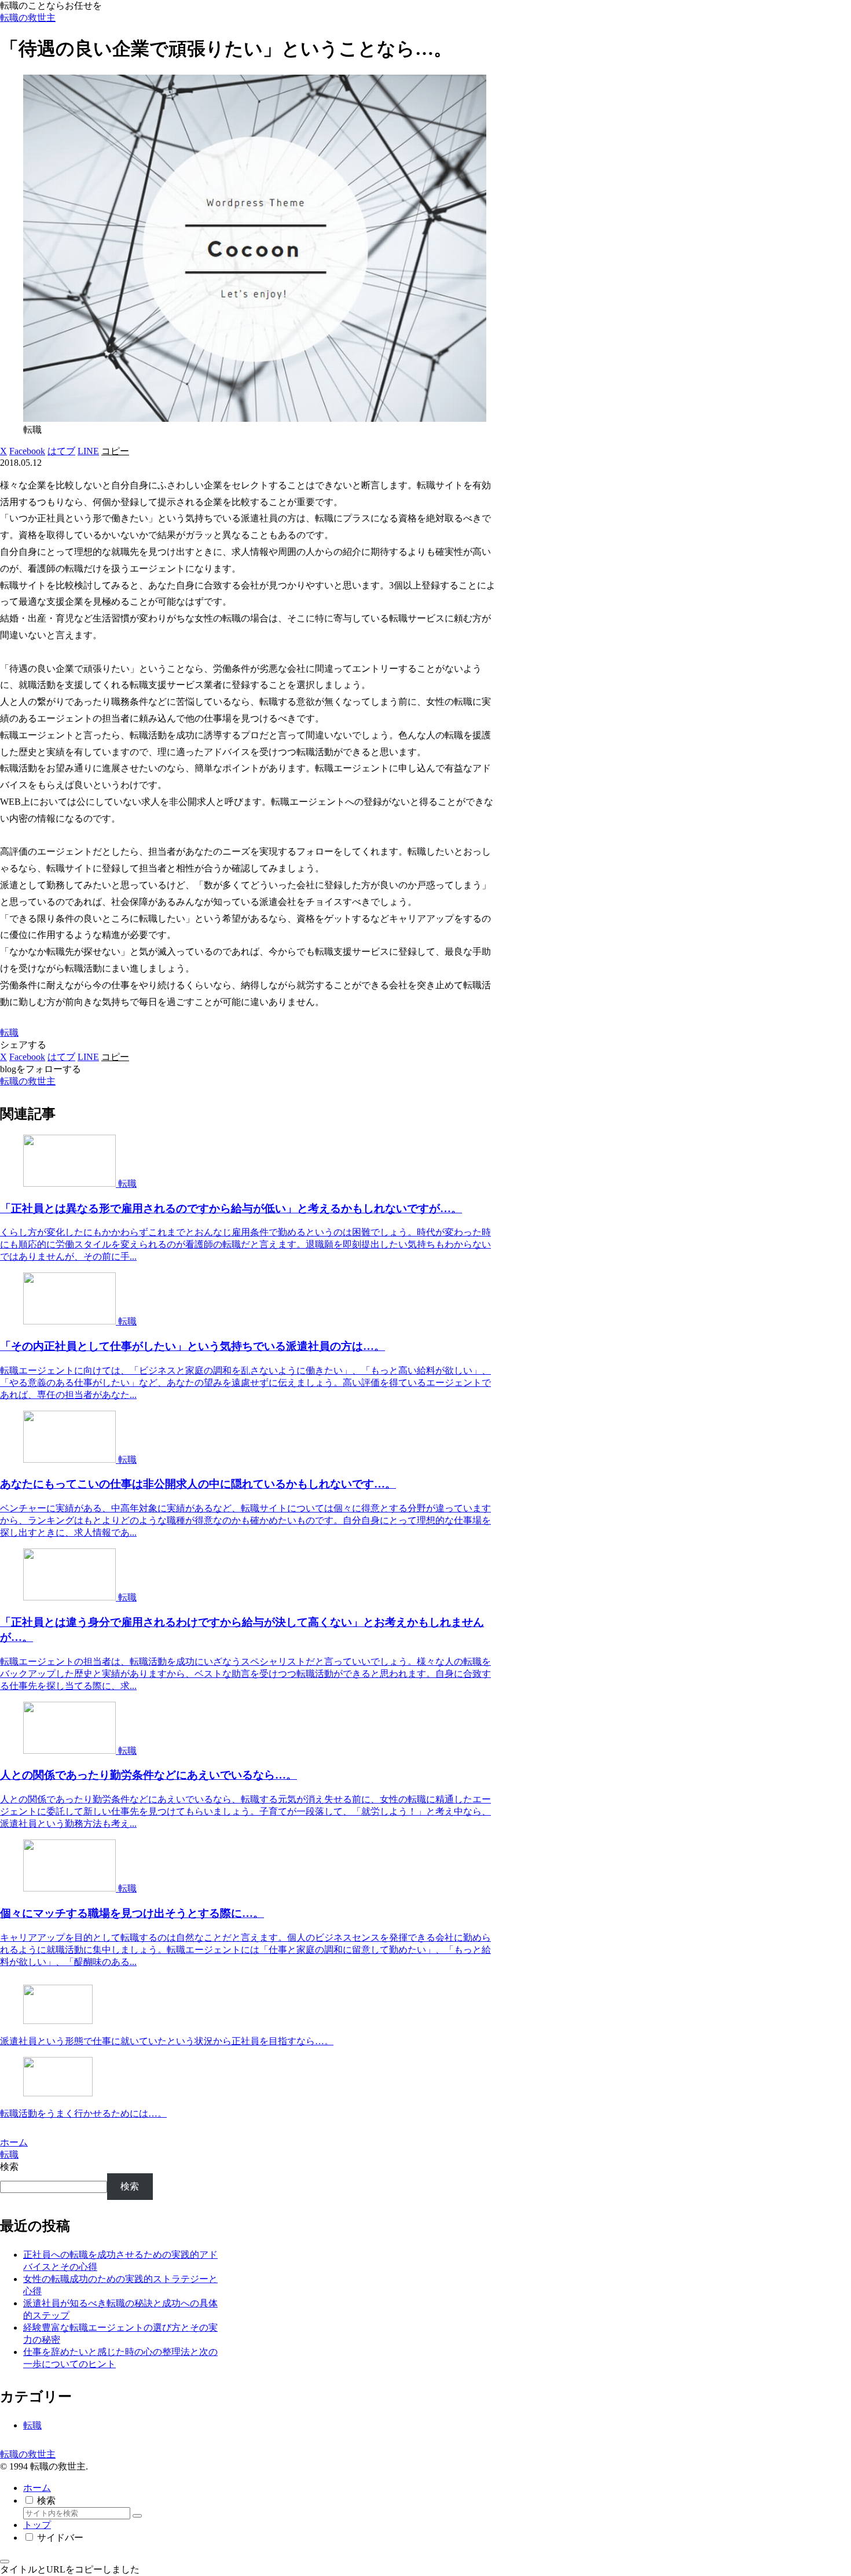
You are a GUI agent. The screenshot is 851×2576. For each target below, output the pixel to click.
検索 (9, 2167)
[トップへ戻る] (5, 2562)
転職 (9, 1033)
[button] (115, 451)
